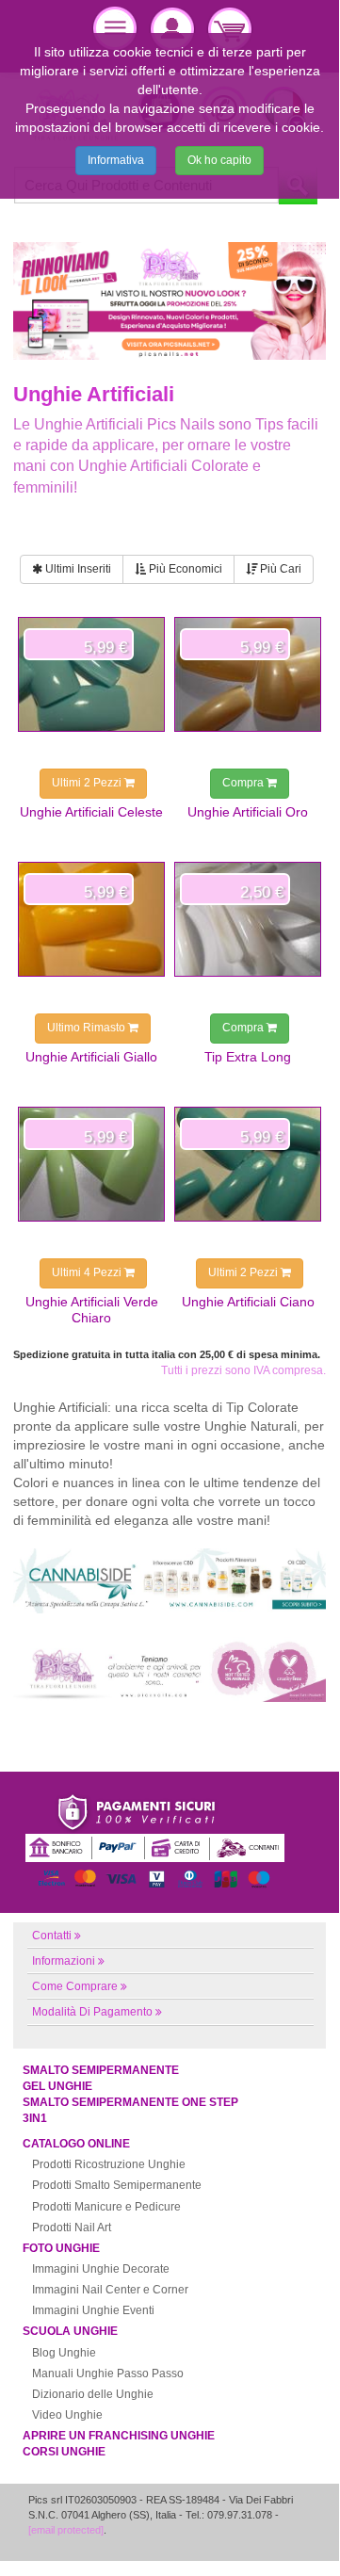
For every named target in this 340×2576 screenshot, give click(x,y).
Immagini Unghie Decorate (101, 2269)
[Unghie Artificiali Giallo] (91, 919)
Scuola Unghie (70, 2331)
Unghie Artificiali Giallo (91, 1057)
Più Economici (184, 569)
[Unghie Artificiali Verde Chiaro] (91, 1164)
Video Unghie (67, 2415)
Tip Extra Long (248, 1057)
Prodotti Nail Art (72, 2228)
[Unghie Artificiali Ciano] (248, 1164)
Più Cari (279, 569)
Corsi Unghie (64, 2452)
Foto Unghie (61, 2248)
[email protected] (66, 2530)
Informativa (116, 160)
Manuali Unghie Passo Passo (108, 2373)
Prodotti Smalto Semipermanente (117, 2185)
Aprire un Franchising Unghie (119, 2436)
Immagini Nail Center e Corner (110, 2290)
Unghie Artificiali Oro (248, 812)
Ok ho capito (219, 160)
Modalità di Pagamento (92, 2012)
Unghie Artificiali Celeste (91, 812)
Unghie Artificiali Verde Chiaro (92, 1309)
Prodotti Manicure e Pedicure (106, 2207)
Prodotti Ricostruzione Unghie (109, 2164)
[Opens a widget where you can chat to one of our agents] (268, 2535)
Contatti (52, 1936)
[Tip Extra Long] (248, 919)
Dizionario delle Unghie (93, 2394)
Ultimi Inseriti (77, 569)
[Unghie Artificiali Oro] (248, 674)
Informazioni (64, 1961)
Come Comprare (75, 1986)
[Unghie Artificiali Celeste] (91, 674)
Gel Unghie (57, 2086)
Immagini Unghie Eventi (93, 2310)
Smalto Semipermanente (101, 2070)
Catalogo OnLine (76, 2144)
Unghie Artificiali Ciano (248, 1302)
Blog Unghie (64, 2353)
